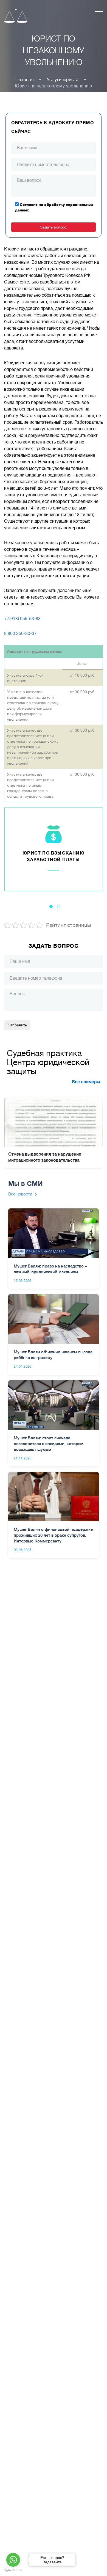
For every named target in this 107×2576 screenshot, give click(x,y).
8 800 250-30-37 (20, 633)
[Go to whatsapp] (13, 2560)
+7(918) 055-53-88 (22, 619)
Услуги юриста (63, 80)
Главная (25, 80)
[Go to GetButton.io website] (13, 2570)
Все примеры (86, 1082)
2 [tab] (59, 907)
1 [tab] (51, 907)
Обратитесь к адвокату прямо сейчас (53, 127)
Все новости (20, 1194)
